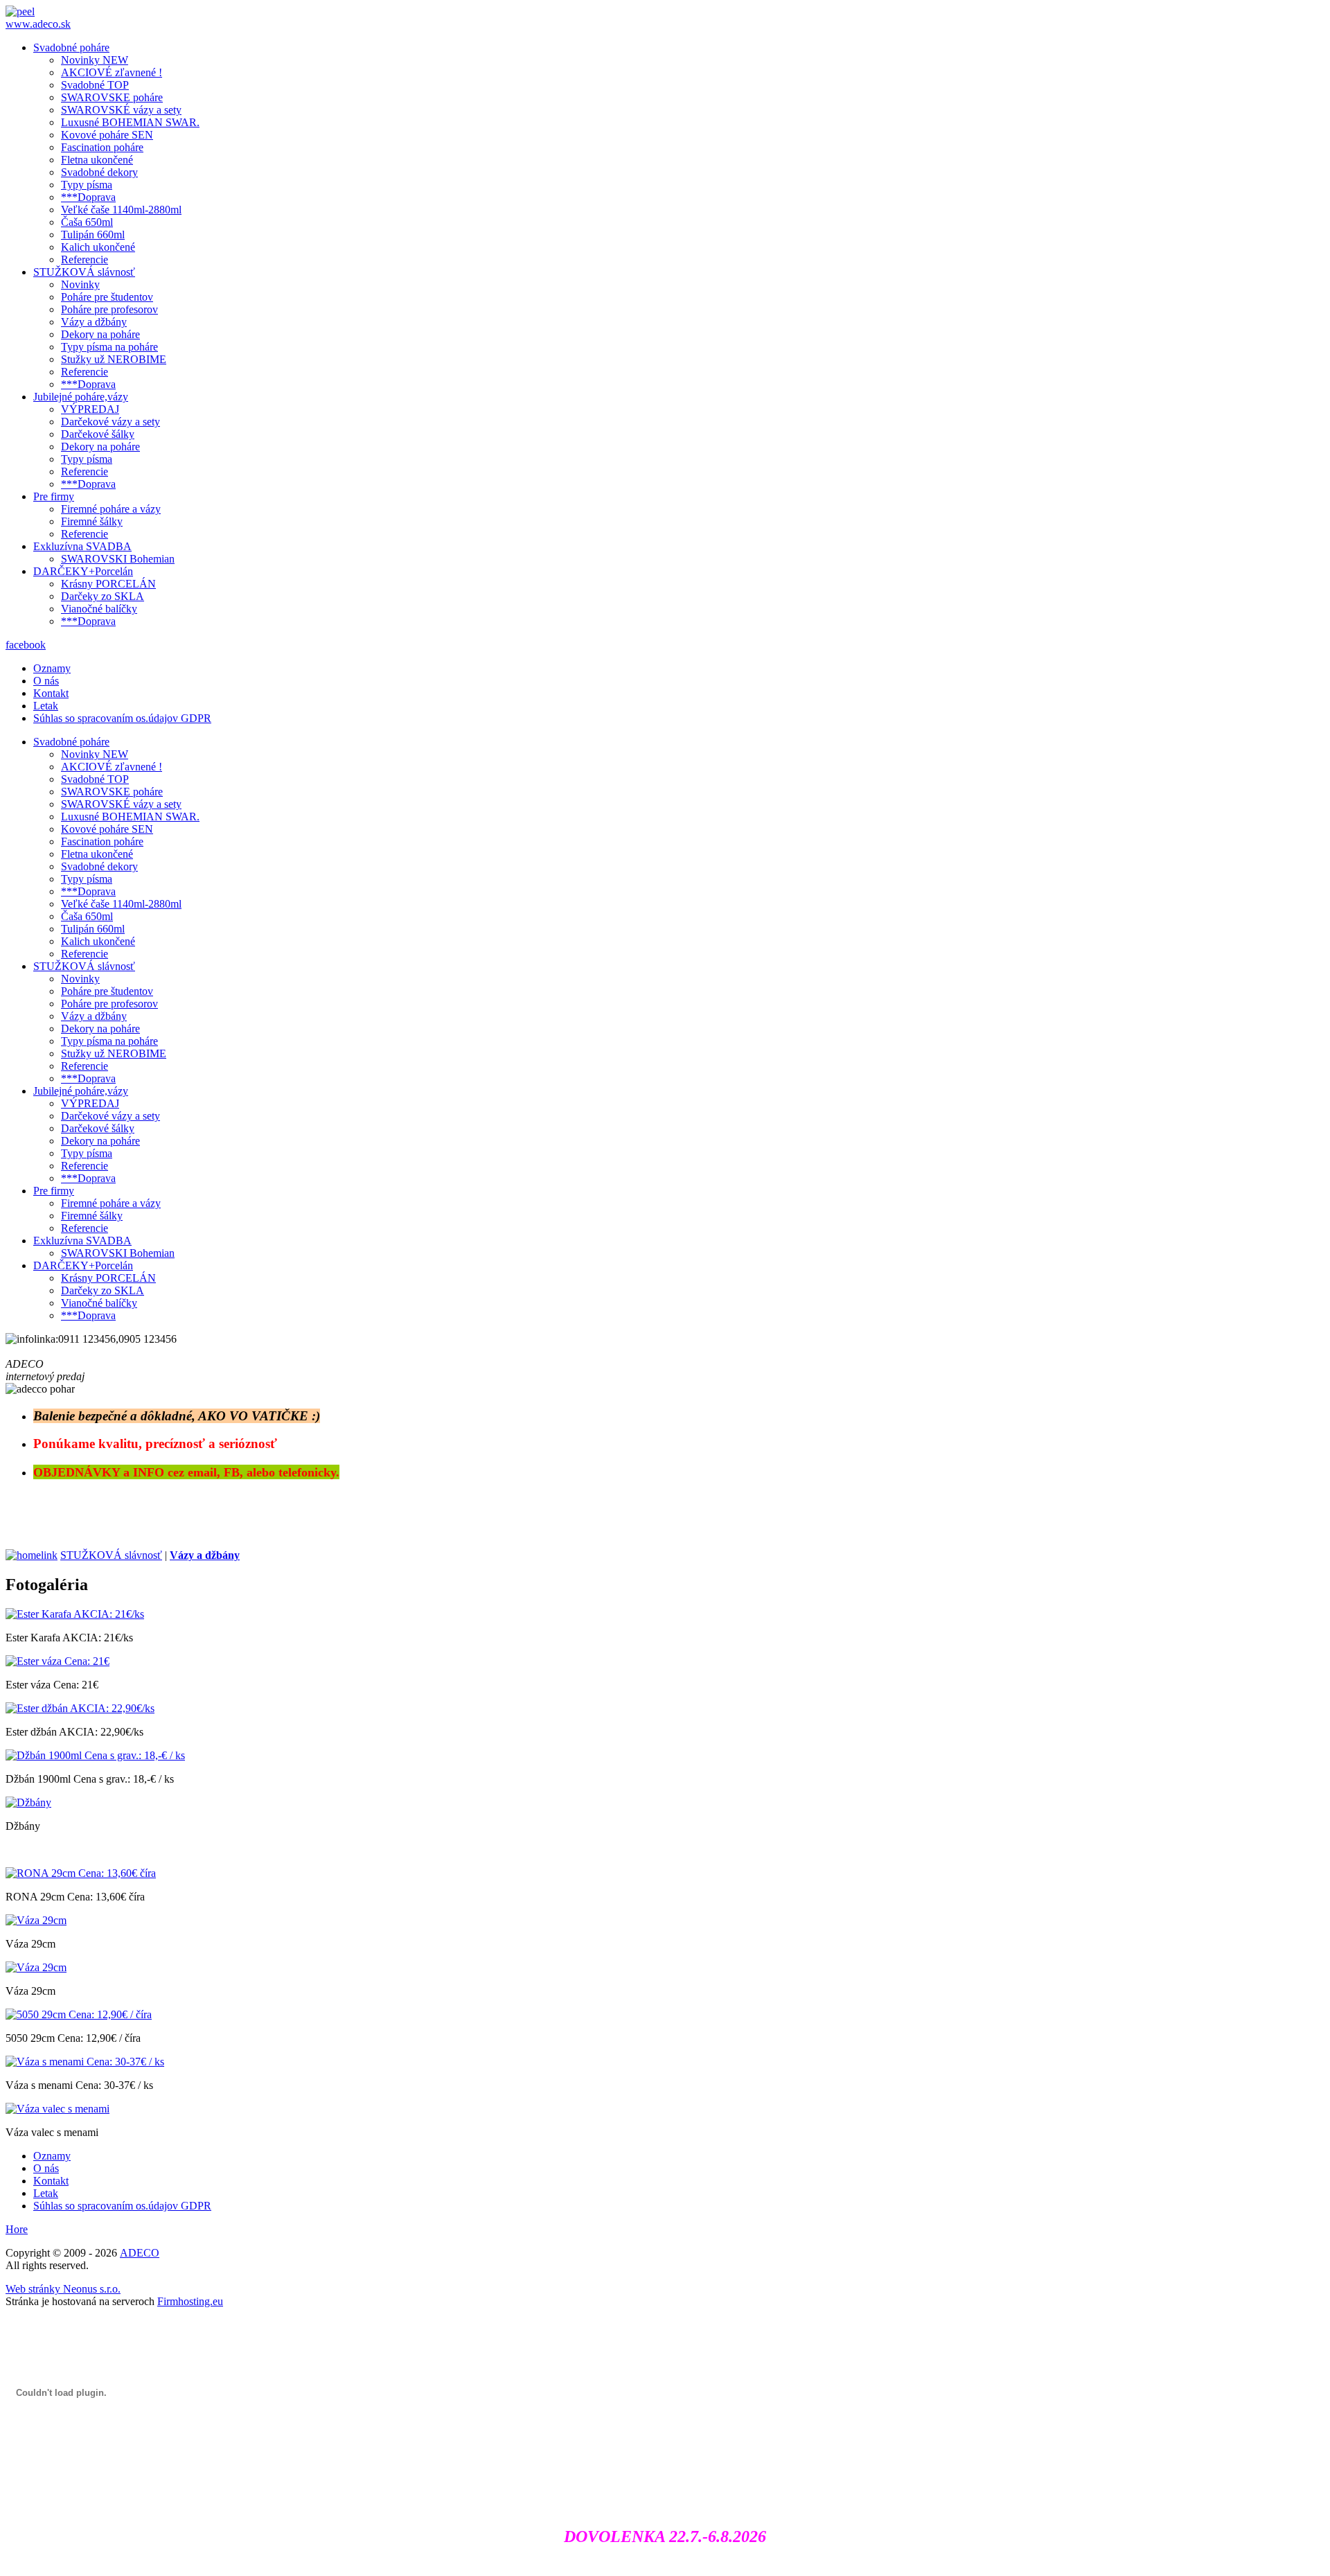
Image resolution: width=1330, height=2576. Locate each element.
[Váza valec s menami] (57, 2109)
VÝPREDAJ (90, 409)
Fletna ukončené (97, 160)
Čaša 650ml (87, 222)
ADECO (140, 2253)
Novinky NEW (95, 60)
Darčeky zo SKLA (103, 596)
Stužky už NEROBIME (114, 359)
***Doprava (88, 197)
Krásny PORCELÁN (108, 584)
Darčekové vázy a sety (110, 422)
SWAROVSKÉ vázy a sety (121, 110)
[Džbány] (28, 1802)
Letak (46, 706)
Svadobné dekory (99, 172)
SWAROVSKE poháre (112, 97)
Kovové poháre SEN (107, 135)
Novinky (80, 284)
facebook (26, 645)
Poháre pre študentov (107, 297)
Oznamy (52, 668)
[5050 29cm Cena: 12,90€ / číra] (79, 2014)
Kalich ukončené (98, 247)
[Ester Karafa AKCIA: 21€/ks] (75, 1614)
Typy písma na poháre (109, 347)
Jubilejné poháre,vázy (81, 397)
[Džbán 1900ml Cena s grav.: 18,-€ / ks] (95, 1755)
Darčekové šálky (98, 434)
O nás (46, 681)
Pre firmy (54, 496)
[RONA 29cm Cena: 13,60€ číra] (81, 1873)
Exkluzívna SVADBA (82, 546)
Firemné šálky (92, 521)
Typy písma (87, 185)
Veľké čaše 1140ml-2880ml (121, 210)
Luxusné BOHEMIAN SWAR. (130, 122)
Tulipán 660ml (93, 235)
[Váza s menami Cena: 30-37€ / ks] (85, 2062)
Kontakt (51, 693)
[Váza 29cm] (36, 1920)
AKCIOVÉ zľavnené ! (112, 72)
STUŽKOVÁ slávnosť (84, 272)
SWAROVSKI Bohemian (118, 559)
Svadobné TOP (95, 85)
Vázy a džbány (94, 322)
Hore (17, 2229)
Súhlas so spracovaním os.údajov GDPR (122, 718)
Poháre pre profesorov (109, 309)
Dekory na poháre (100, 334)
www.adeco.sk (38, 24)
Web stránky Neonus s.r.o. (63, 2289)
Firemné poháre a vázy (111, 509)
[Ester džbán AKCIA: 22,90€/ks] (80, 1708)
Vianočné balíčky (99, 609)
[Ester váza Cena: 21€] (57, 1661)
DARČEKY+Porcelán (83, 571)
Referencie (85, 259)
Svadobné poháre (71, 47)
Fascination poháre (102, 147)
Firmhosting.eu (190, 2301)
